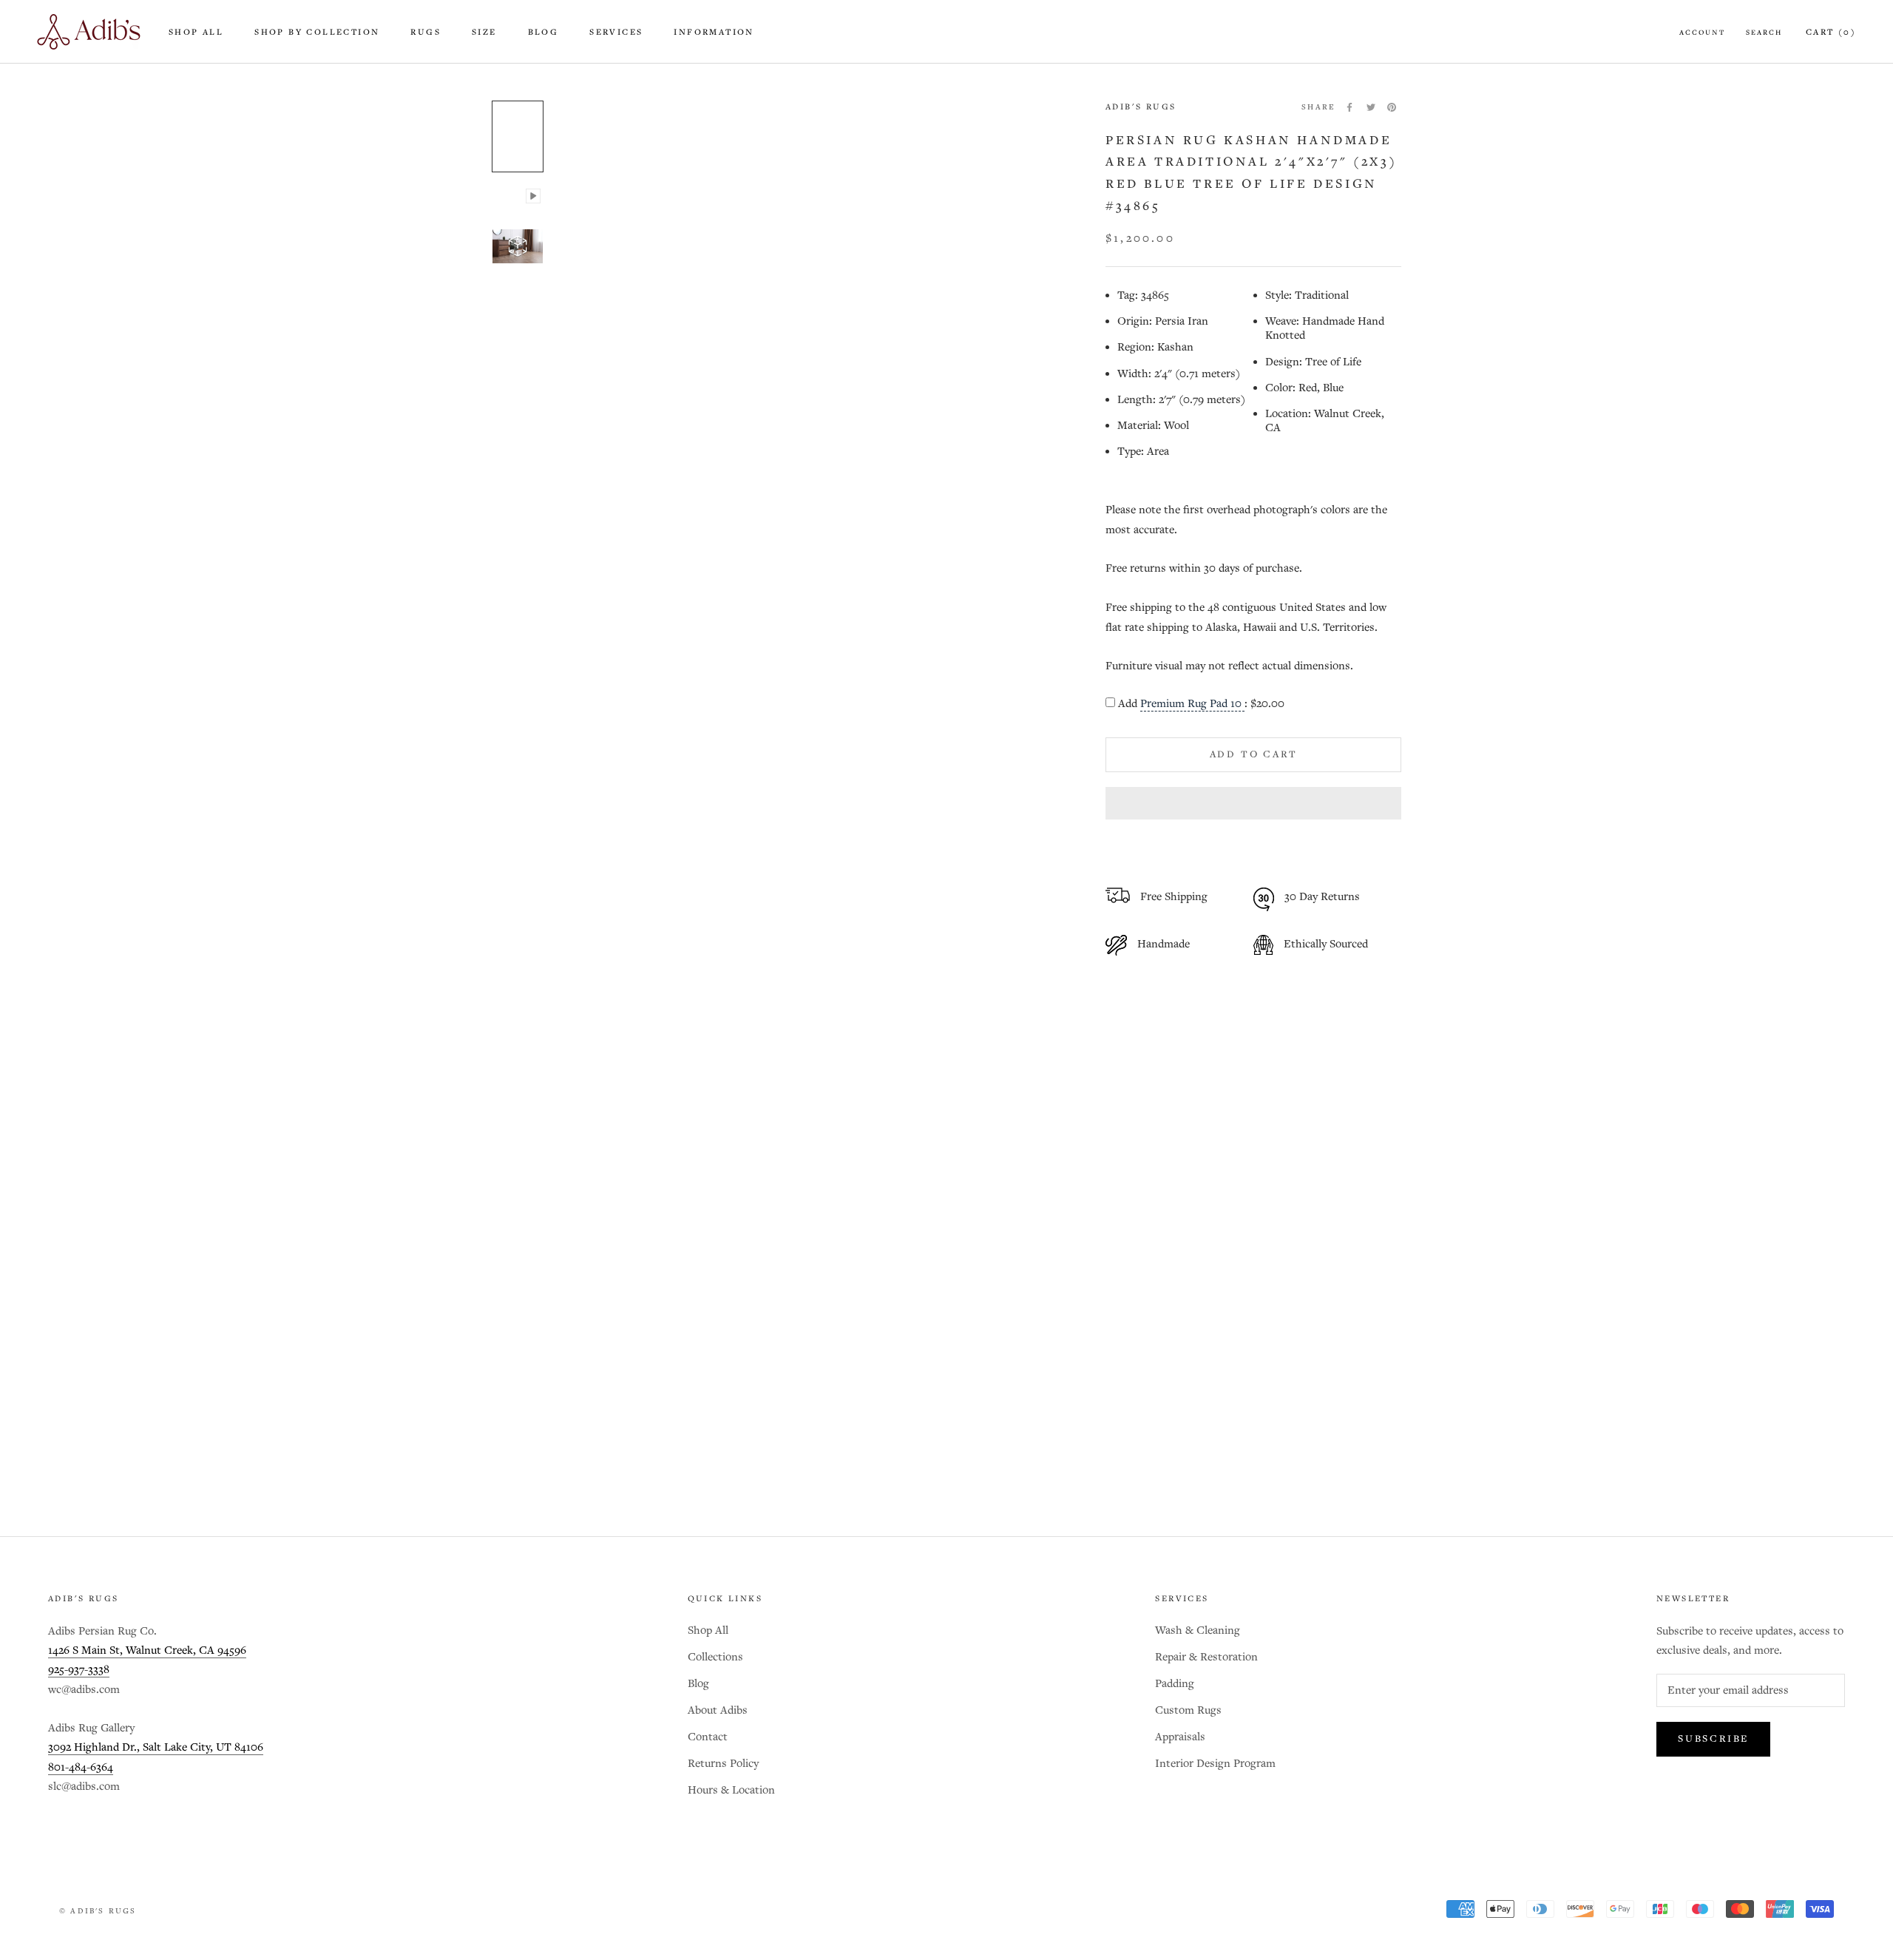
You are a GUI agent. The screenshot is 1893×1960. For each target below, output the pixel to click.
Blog (543, 33)
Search (1764, 33)
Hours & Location (731, 1790)
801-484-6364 (81, 1767)
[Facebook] (1350, 107)
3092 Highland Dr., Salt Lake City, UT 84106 (156, 1747)
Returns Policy (723, 1764)
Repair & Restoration (1206, 1657)
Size (484, 33)
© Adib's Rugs (98, 1911)
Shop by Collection (317, 33)
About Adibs (718, 1710)
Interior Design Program (1215, 1764)
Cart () (1831, 33)
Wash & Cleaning (1198, 1630)
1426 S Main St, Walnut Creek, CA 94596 (147, 1650)
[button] (1253, 803)
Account (1702, 33)
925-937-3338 (79, 1670)
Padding (1175, 1684)
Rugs (426, 33)
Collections (715, 1657)
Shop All (196, 33)
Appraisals (1180, 1737)
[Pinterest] (1392, 107)
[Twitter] (1371, 107)
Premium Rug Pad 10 (1192, 704)
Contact (708, 1737)
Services (616, 33)
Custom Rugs (1188, 1710)
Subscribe (1713, 1739)
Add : (1201, 704)
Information (714, 33)
